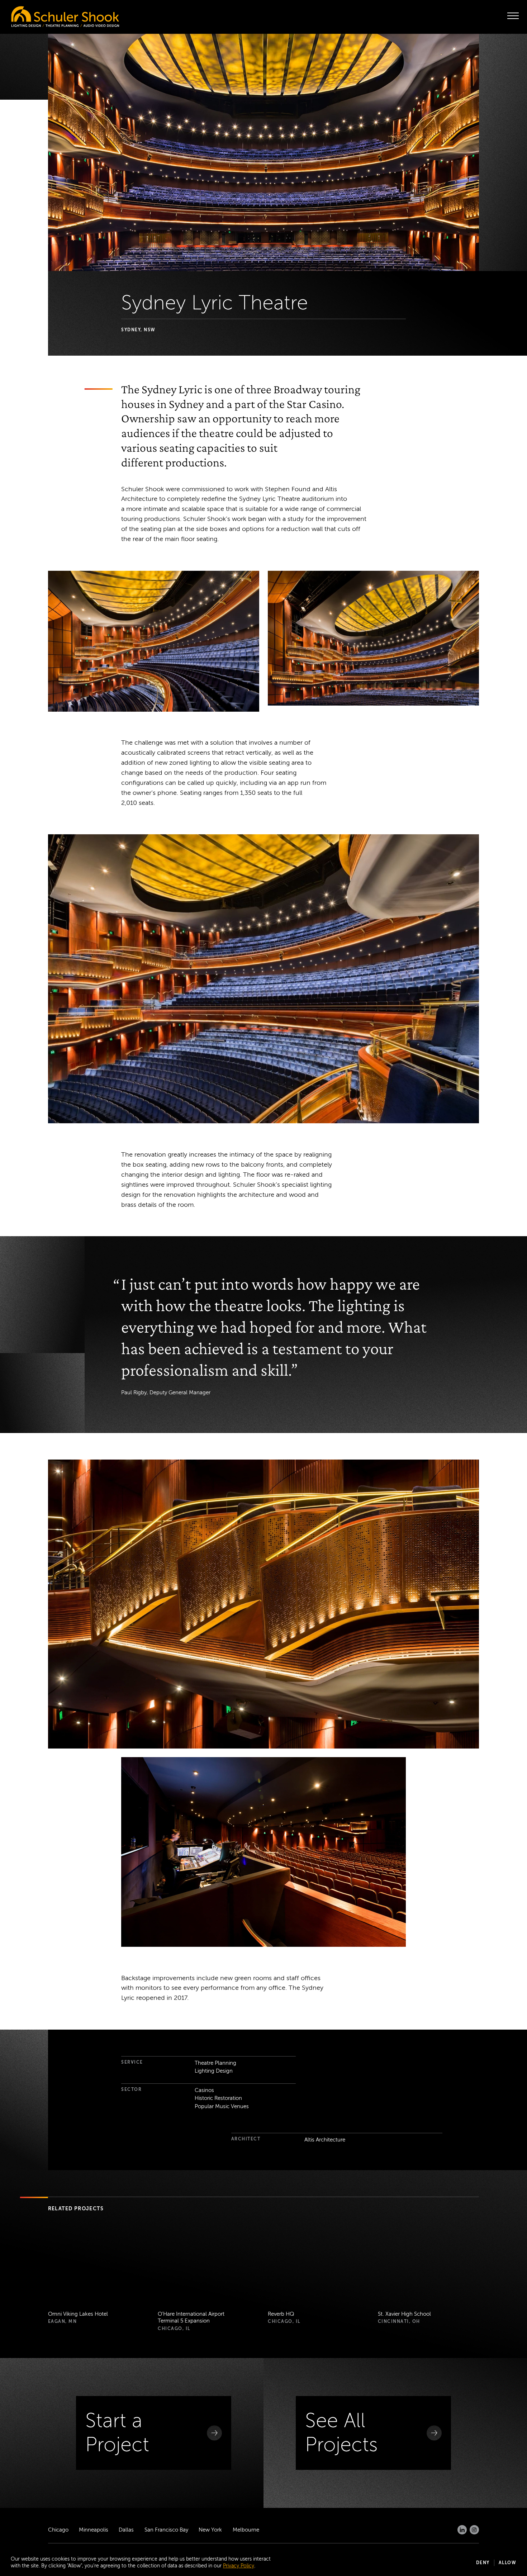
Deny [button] (483, 2563)
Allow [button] (508, 2563)
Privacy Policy (239, 2566)
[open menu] (513, 16)
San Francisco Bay (166, 2530)
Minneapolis (94, 2530)
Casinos (204, 2090)
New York (210, 2530)
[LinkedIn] (462, 2530)
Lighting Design (214, 2071)
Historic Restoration (218, 2098)
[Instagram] (474, 2530)
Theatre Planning (215, 2063)
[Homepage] (50, 15)
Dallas (126, 2530)
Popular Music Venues (222, 2106)
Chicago (58, 2530)
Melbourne (246, 2530)
